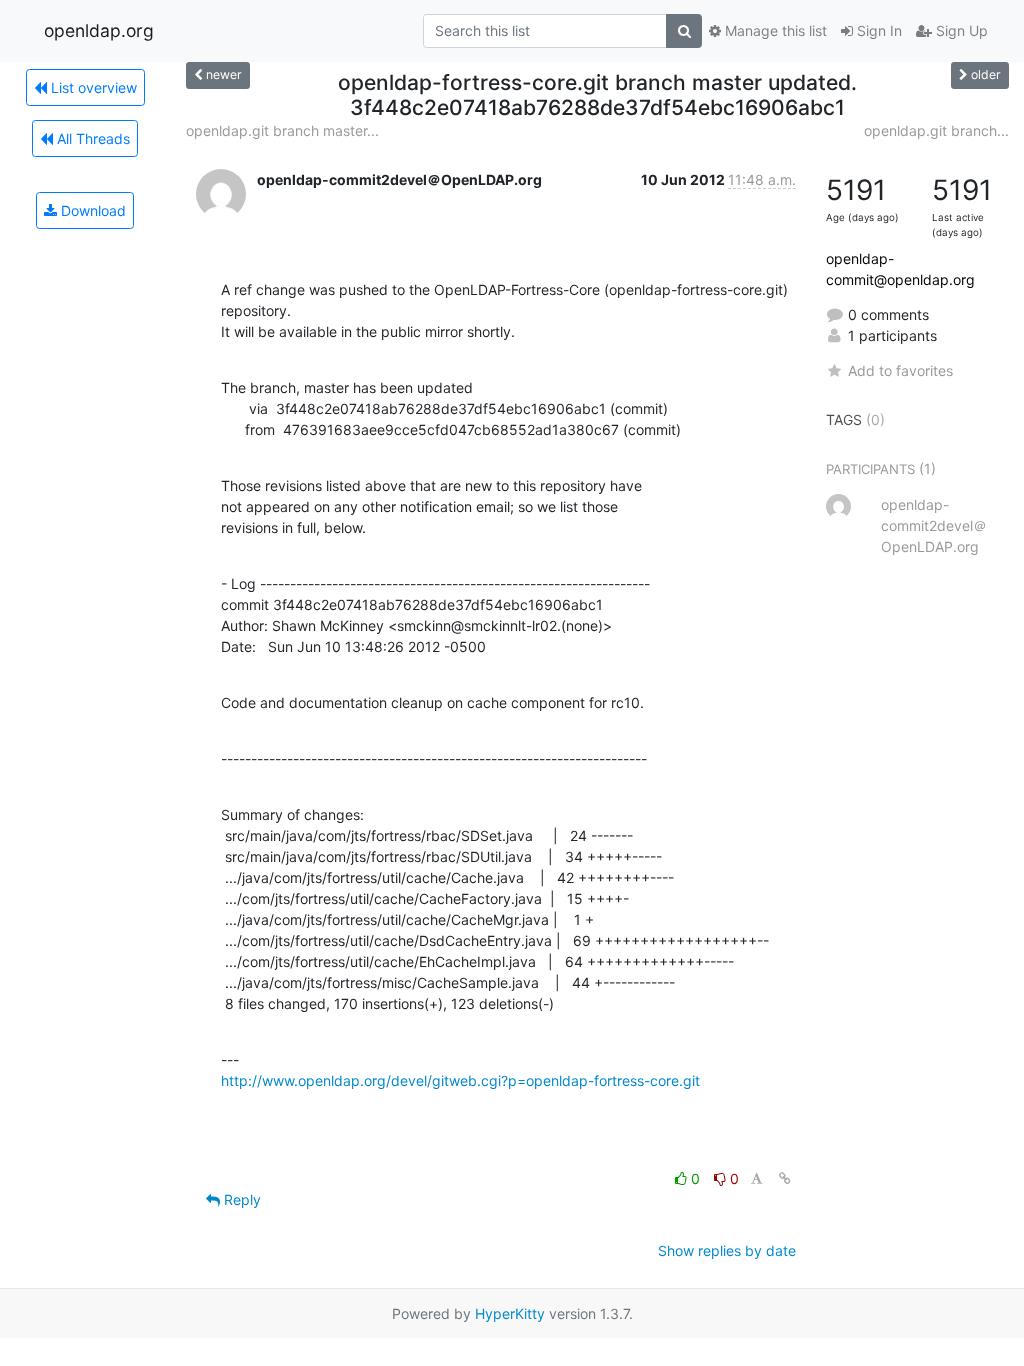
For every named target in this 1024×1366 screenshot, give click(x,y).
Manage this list (774, 30)
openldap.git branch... (936, 130)
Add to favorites (900, 370)
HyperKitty (510, 1313)
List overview (92, 87)
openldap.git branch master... (282, 130)
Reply (240, 1199)
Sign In (877, 30)
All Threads (91, 138)
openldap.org (99, 30)
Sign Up (960, 30)
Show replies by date (727, 1250)
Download (91, 210)
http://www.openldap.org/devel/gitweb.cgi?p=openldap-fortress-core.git (460, 1080)
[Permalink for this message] (785, 1178)
